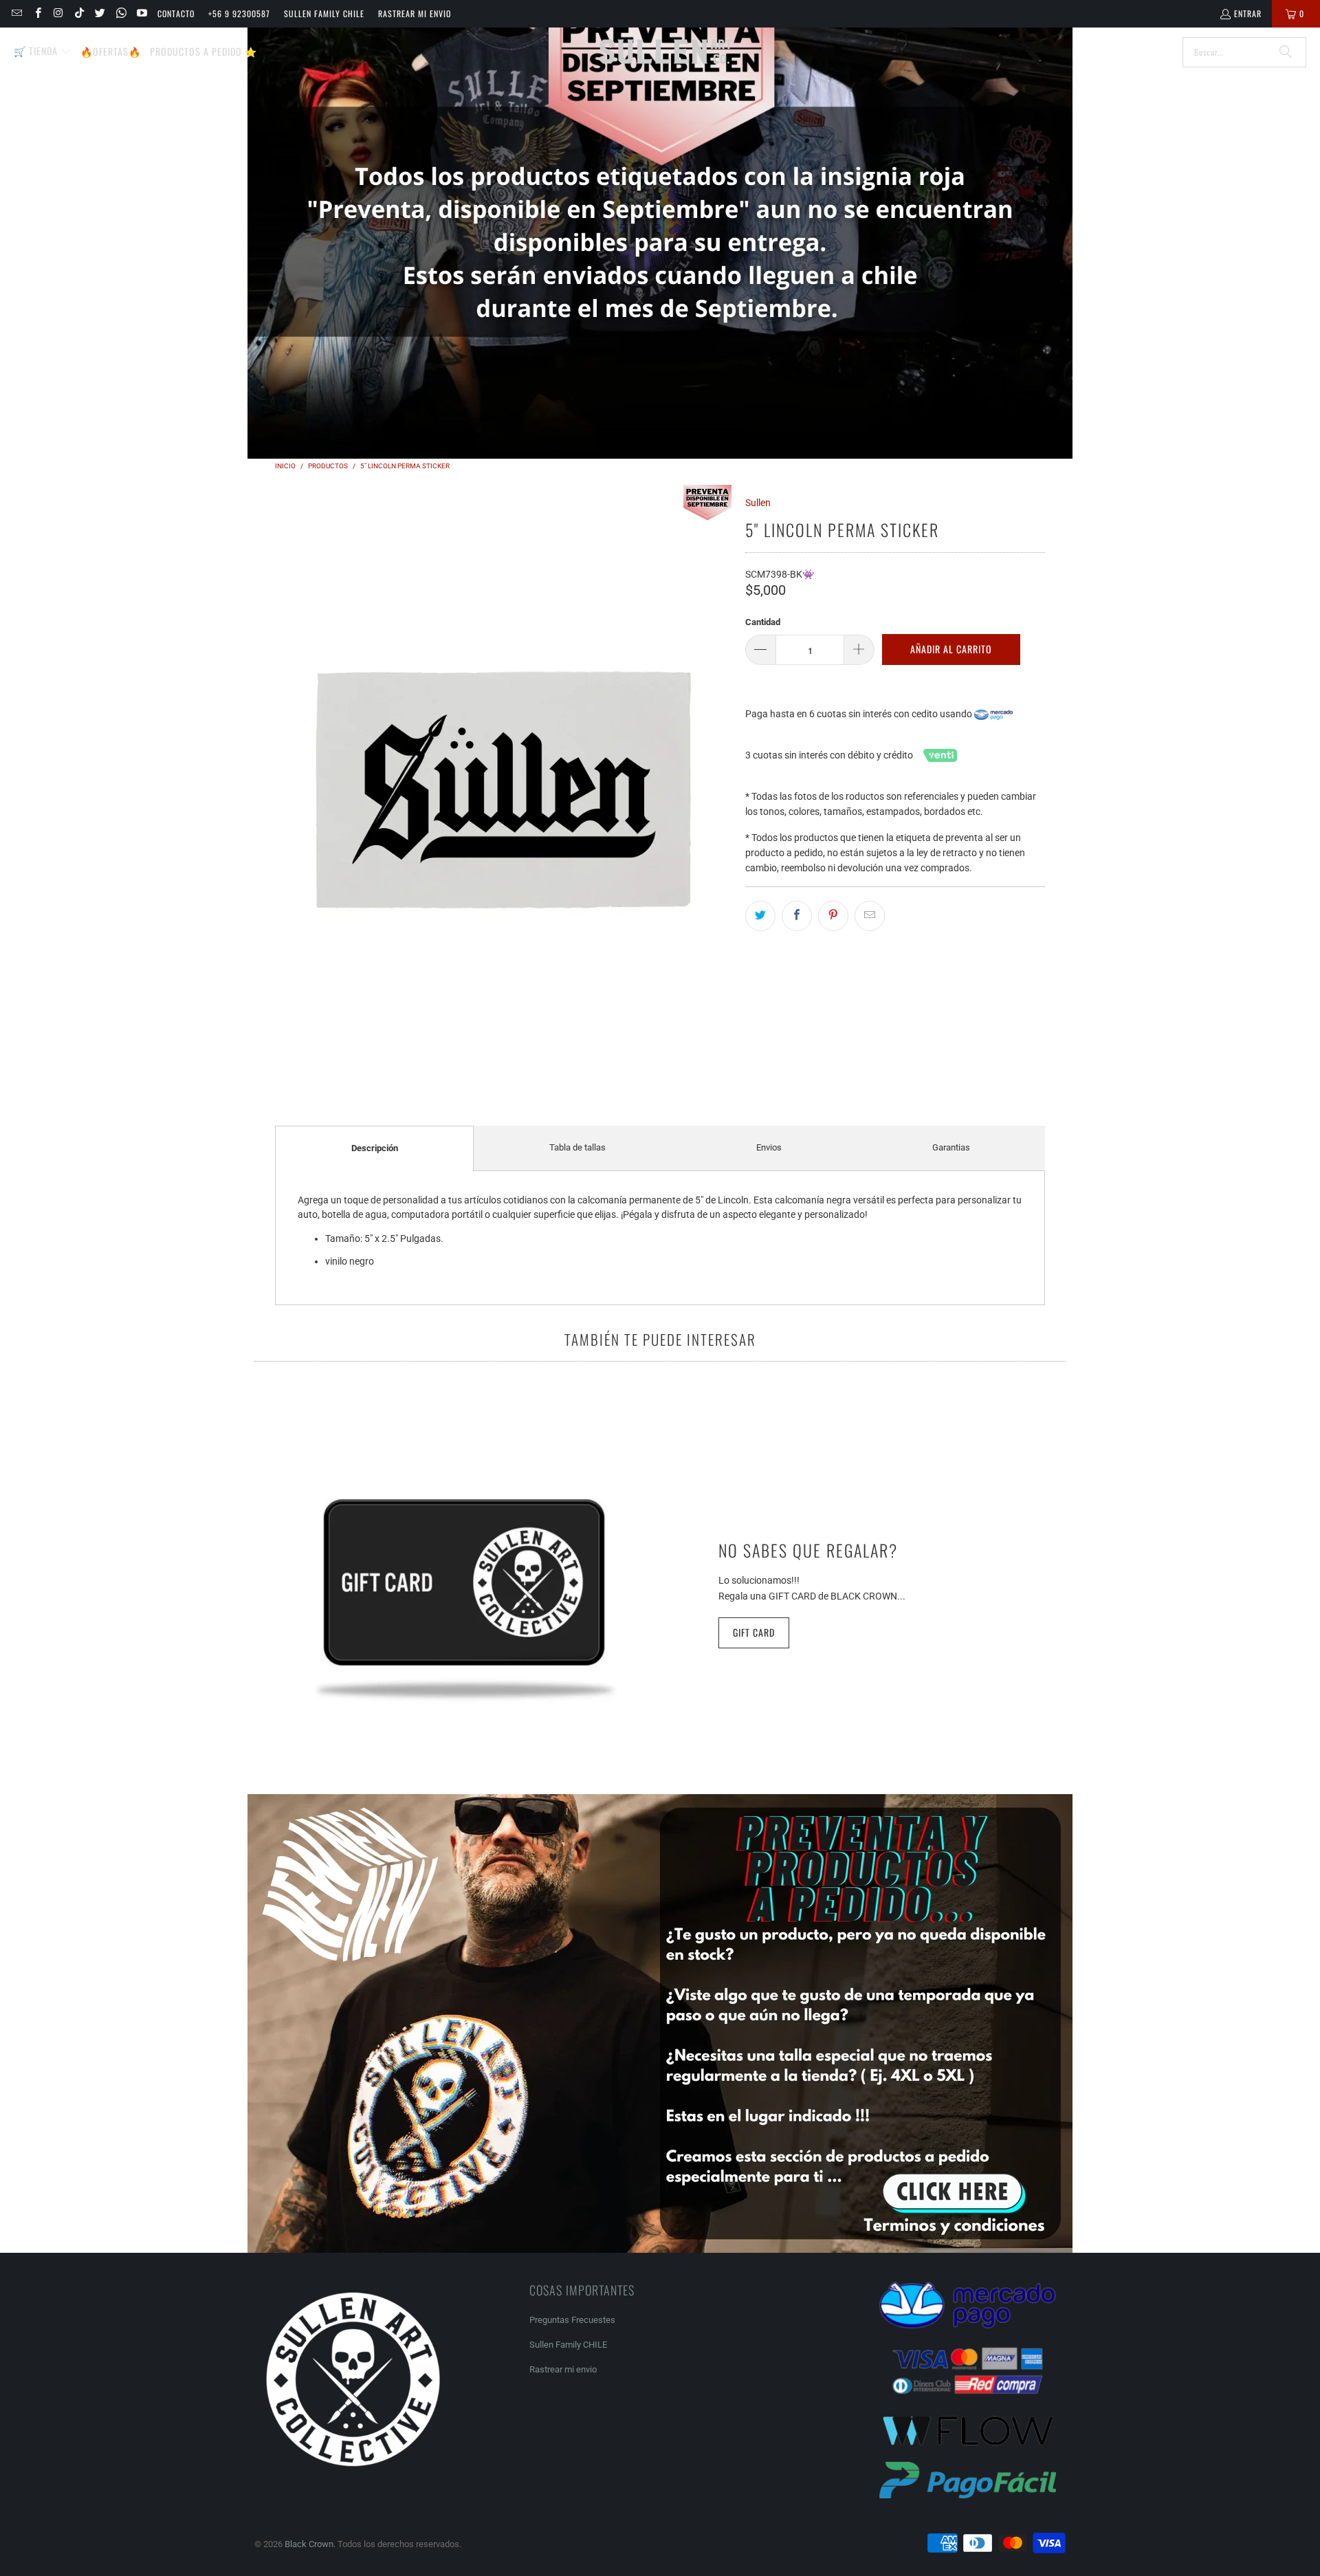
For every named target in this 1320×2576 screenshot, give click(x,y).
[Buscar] (1286, 52)
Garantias (951, 1147)
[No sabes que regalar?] (464, 1592)
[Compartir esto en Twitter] (760, 916)
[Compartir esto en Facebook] (797, 916)
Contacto (176, 13)
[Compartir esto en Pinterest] (833, 916)
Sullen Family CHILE (324, 13)
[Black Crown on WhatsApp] (120, 13)
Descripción (375, 1148)
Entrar (1248, 13)
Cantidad (763, 622)
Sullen (758, 503)
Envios (769, 1147)
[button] (43, 52)
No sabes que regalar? (808, 1550)
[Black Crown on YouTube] (141, 13)
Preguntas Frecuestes (572, 2320)
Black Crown (309, 2544)
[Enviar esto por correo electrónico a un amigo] (870, 916)
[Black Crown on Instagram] (58, 13)
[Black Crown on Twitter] (99, 13)
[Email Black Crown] (16, 13)
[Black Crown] (665, 52)
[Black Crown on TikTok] (79, 13)
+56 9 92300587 (239, 13)
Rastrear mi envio (415, 13)
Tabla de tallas (577, 1147)
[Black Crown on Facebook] (37, 13)
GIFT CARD (754, 1632)
